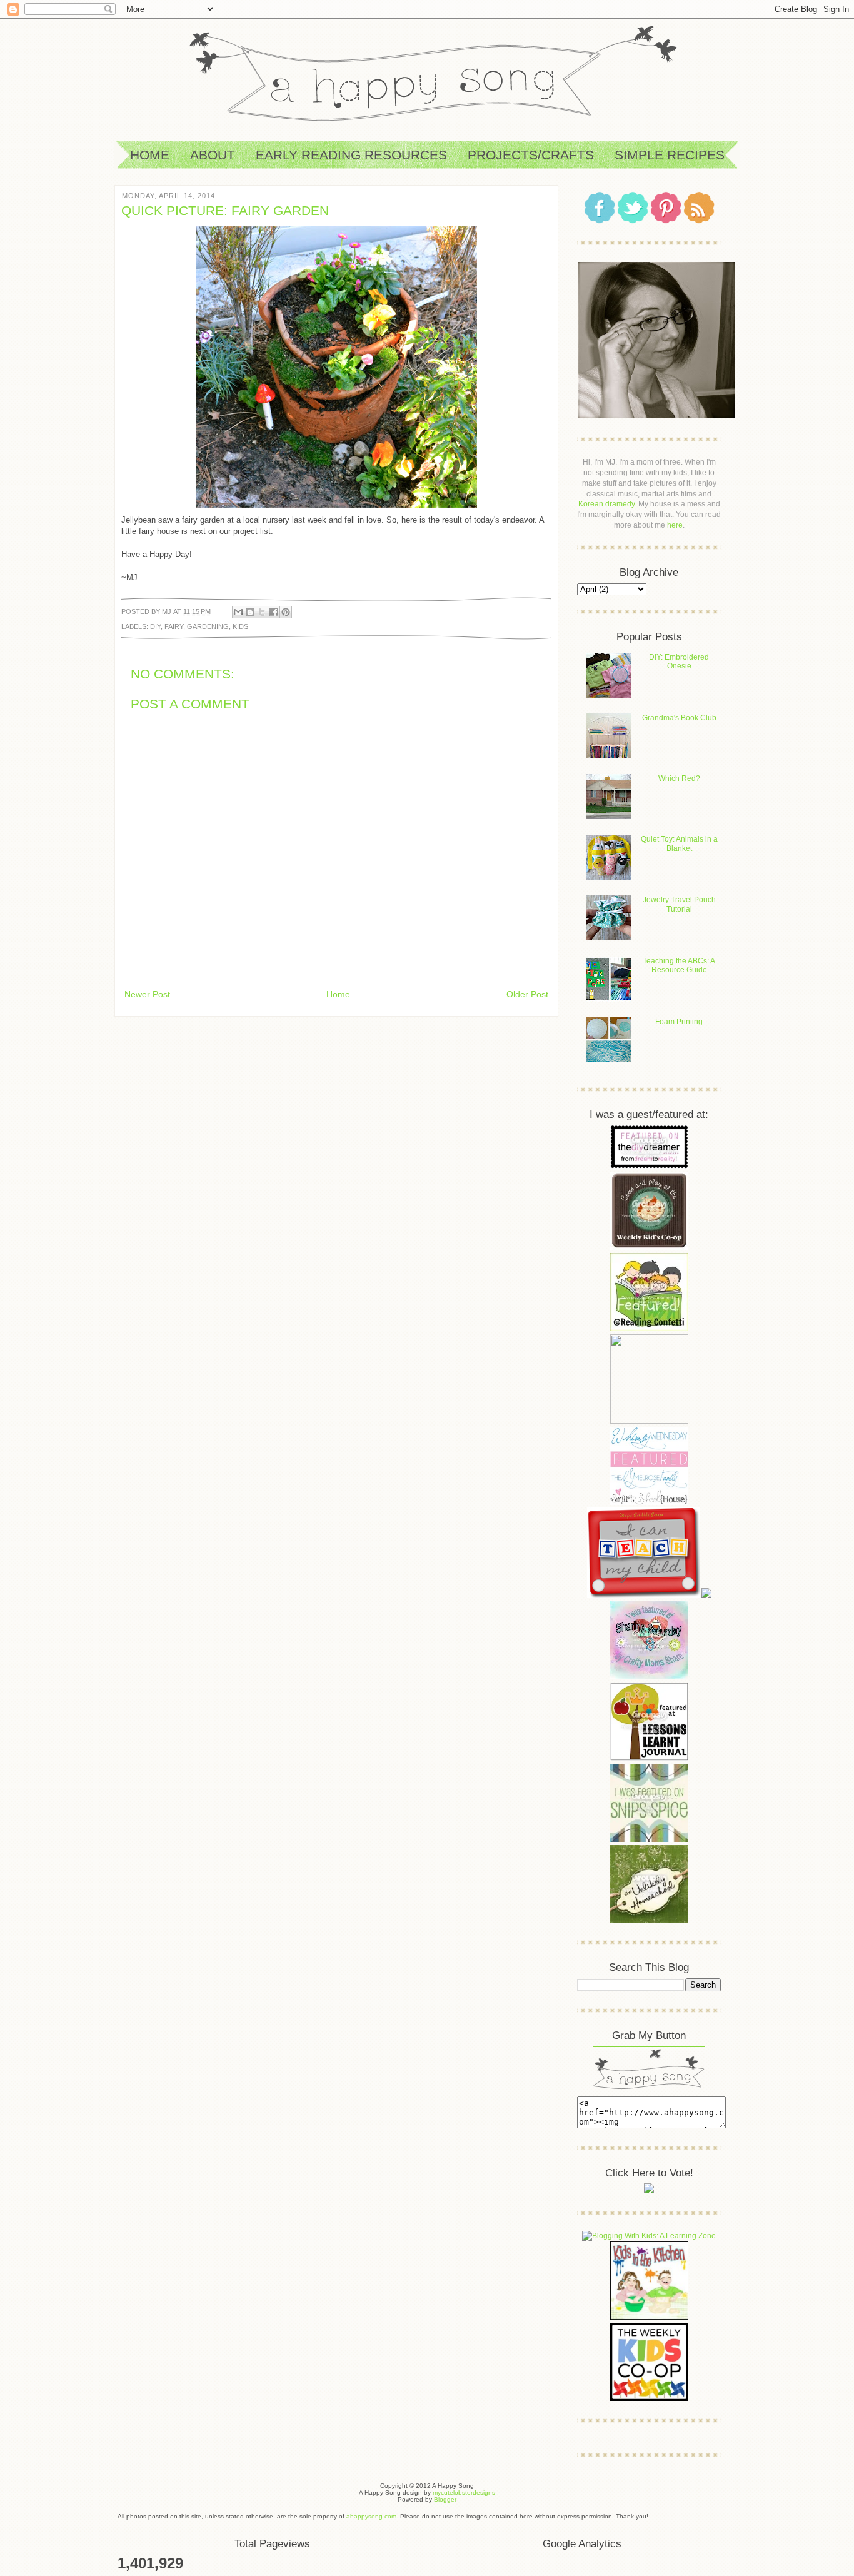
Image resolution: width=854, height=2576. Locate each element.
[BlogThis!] (250, 612)
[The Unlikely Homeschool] (649, 1921)
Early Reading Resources (351, 155)
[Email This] (238, 612)
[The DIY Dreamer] (649, 1166)
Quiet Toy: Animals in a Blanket (679, 843)
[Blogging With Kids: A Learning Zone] (649, 2236)
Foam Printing (679, 1022)
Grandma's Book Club (679, 718)
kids (240, 626)
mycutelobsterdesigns (464, 2493)
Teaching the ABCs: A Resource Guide (679, 965)
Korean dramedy (606, 504)
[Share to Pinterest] (286, 612)
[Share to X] (262, 612)
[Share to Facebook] (274, 612)
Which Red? (679, 778)
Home (150, 155)
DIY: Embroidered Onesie (679, 662)
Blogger (445, 2499)
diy (155, 626)
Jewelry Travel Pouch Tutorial (679, 904)
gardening (208, 626)
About (213, 155)
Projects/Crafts (531, 155)
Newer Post (147, 994)
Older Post (527, 994)
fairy (174, 626)
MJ (168, 611)
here (675, 525)
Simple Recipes (670, 155)
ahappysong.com (371, 2516)
